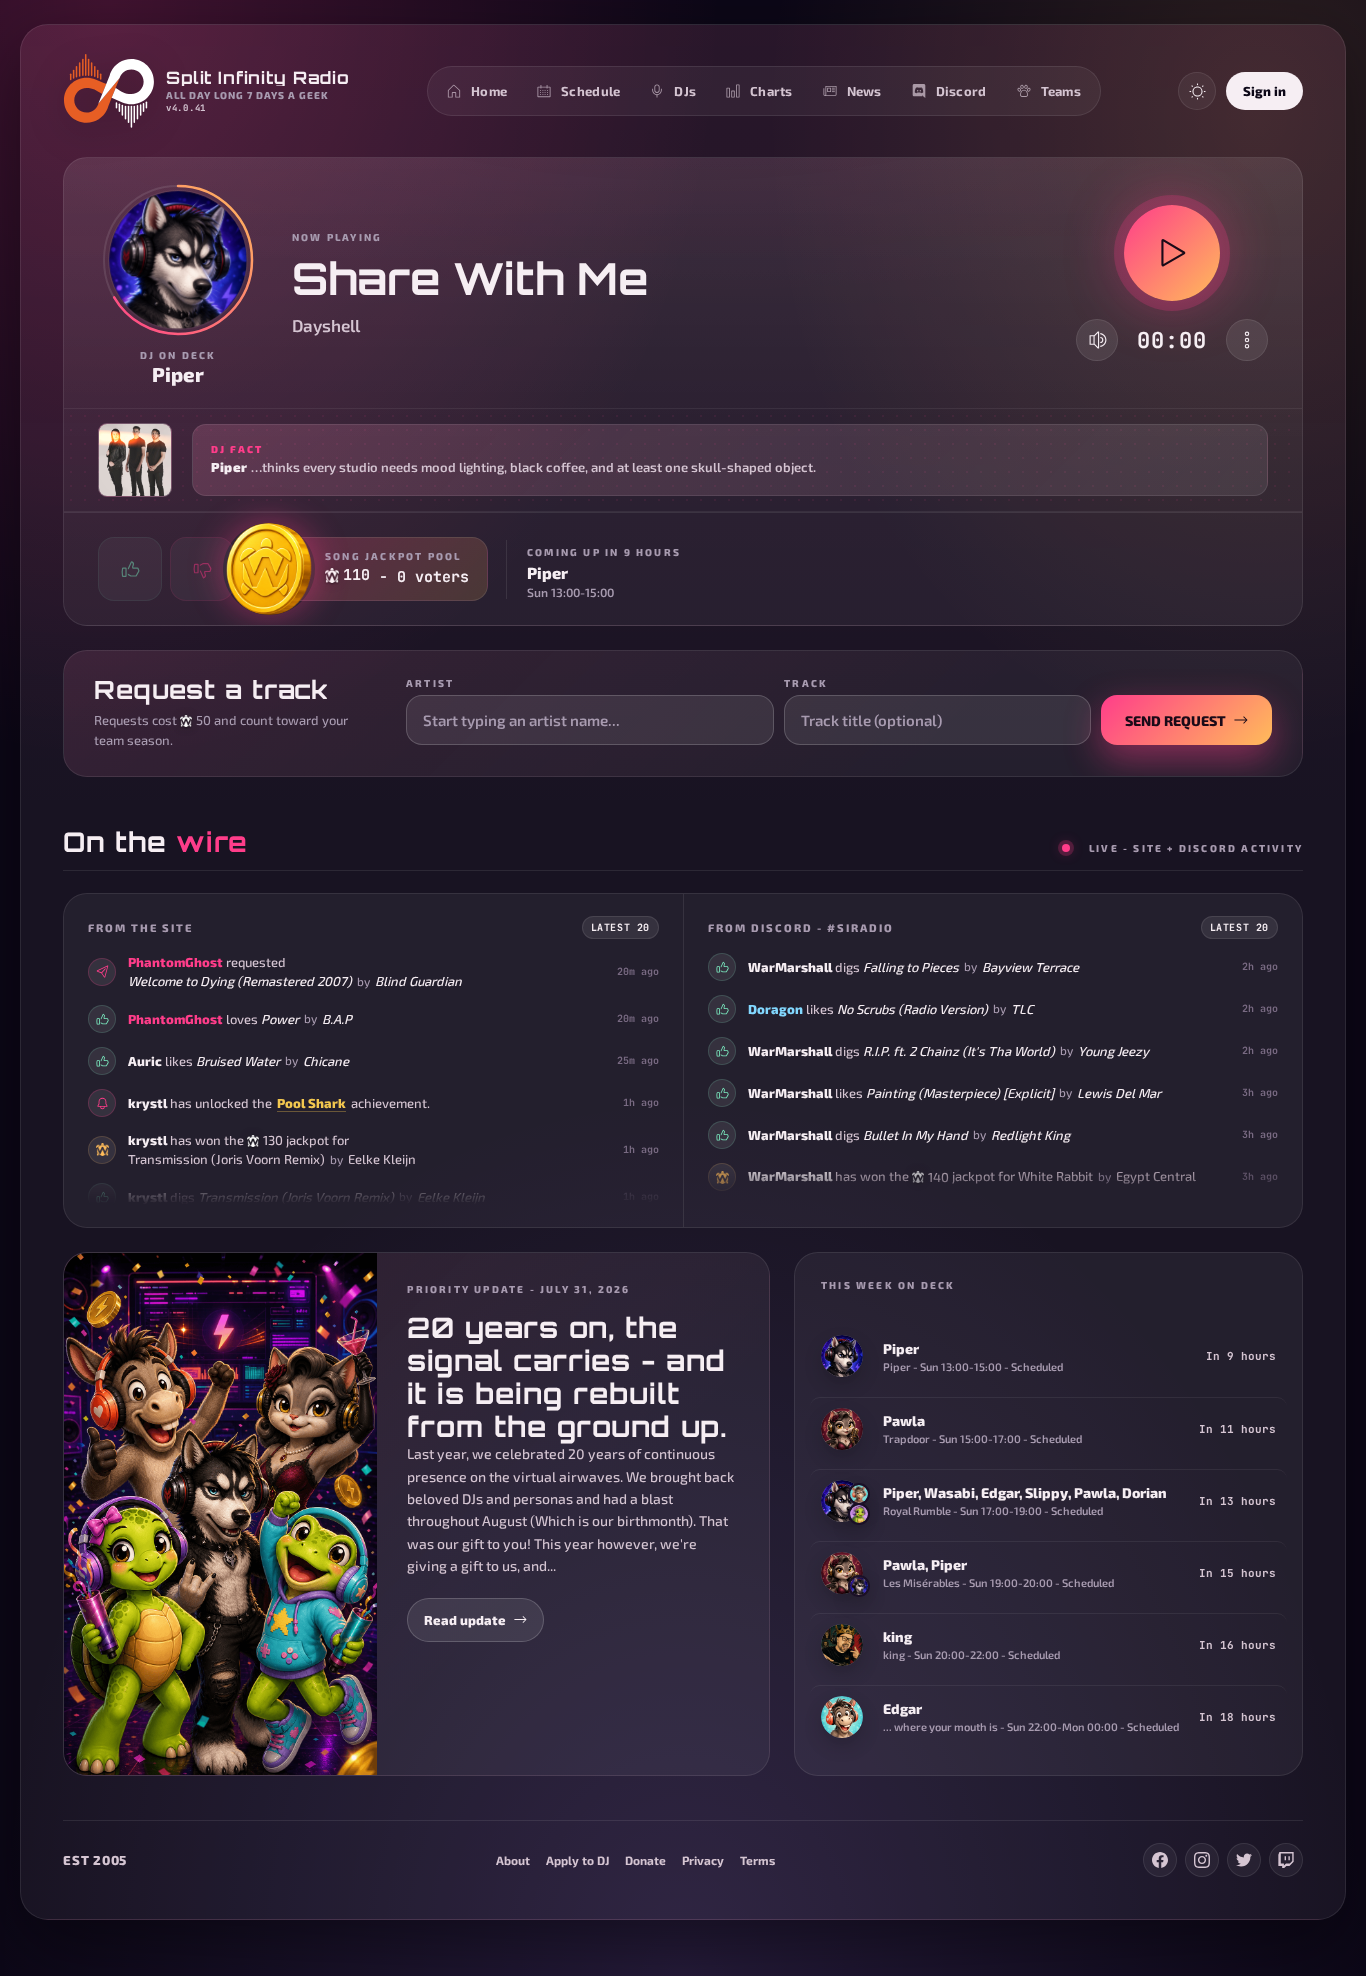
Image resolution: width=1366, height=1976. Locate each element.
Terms (757, 1860)
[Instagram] (1202, 1860)
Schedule (590, 91)
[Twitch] (1286, 1860)
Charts (771, 91)
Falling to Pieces (911, 967)
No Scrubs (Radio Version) (912, 1009)
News (864, 91)
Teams (1061, 91)
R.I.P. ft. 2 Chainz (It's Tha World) (959, 1051)
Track (806, 683)
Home (489, 91)
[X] (1244, 1860)
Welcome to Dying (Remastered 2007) (240, 981)
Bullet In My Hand (915, 1135)
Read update (465, 1620)
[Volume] (1098, 340)
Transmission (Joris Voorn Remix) (226, 1159)
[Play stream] (1172, 253)
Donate (645, 1860)
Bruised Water (238, 1060)
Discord (961, 91)
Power (280, 1018)
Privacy (703, 1860)
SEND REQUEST (1175, 720)
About (513, 1860)
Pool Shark (311, 1102)
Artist (430, 683)
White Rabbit (1055, 1176)
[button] (683, 460)
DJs (685, 91)
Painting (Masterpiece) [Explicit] (960, 1093)
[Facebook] (1160, 1860)
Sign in (1264, 91)
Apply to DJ (577, 1860)
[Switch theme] (1197, 91)
